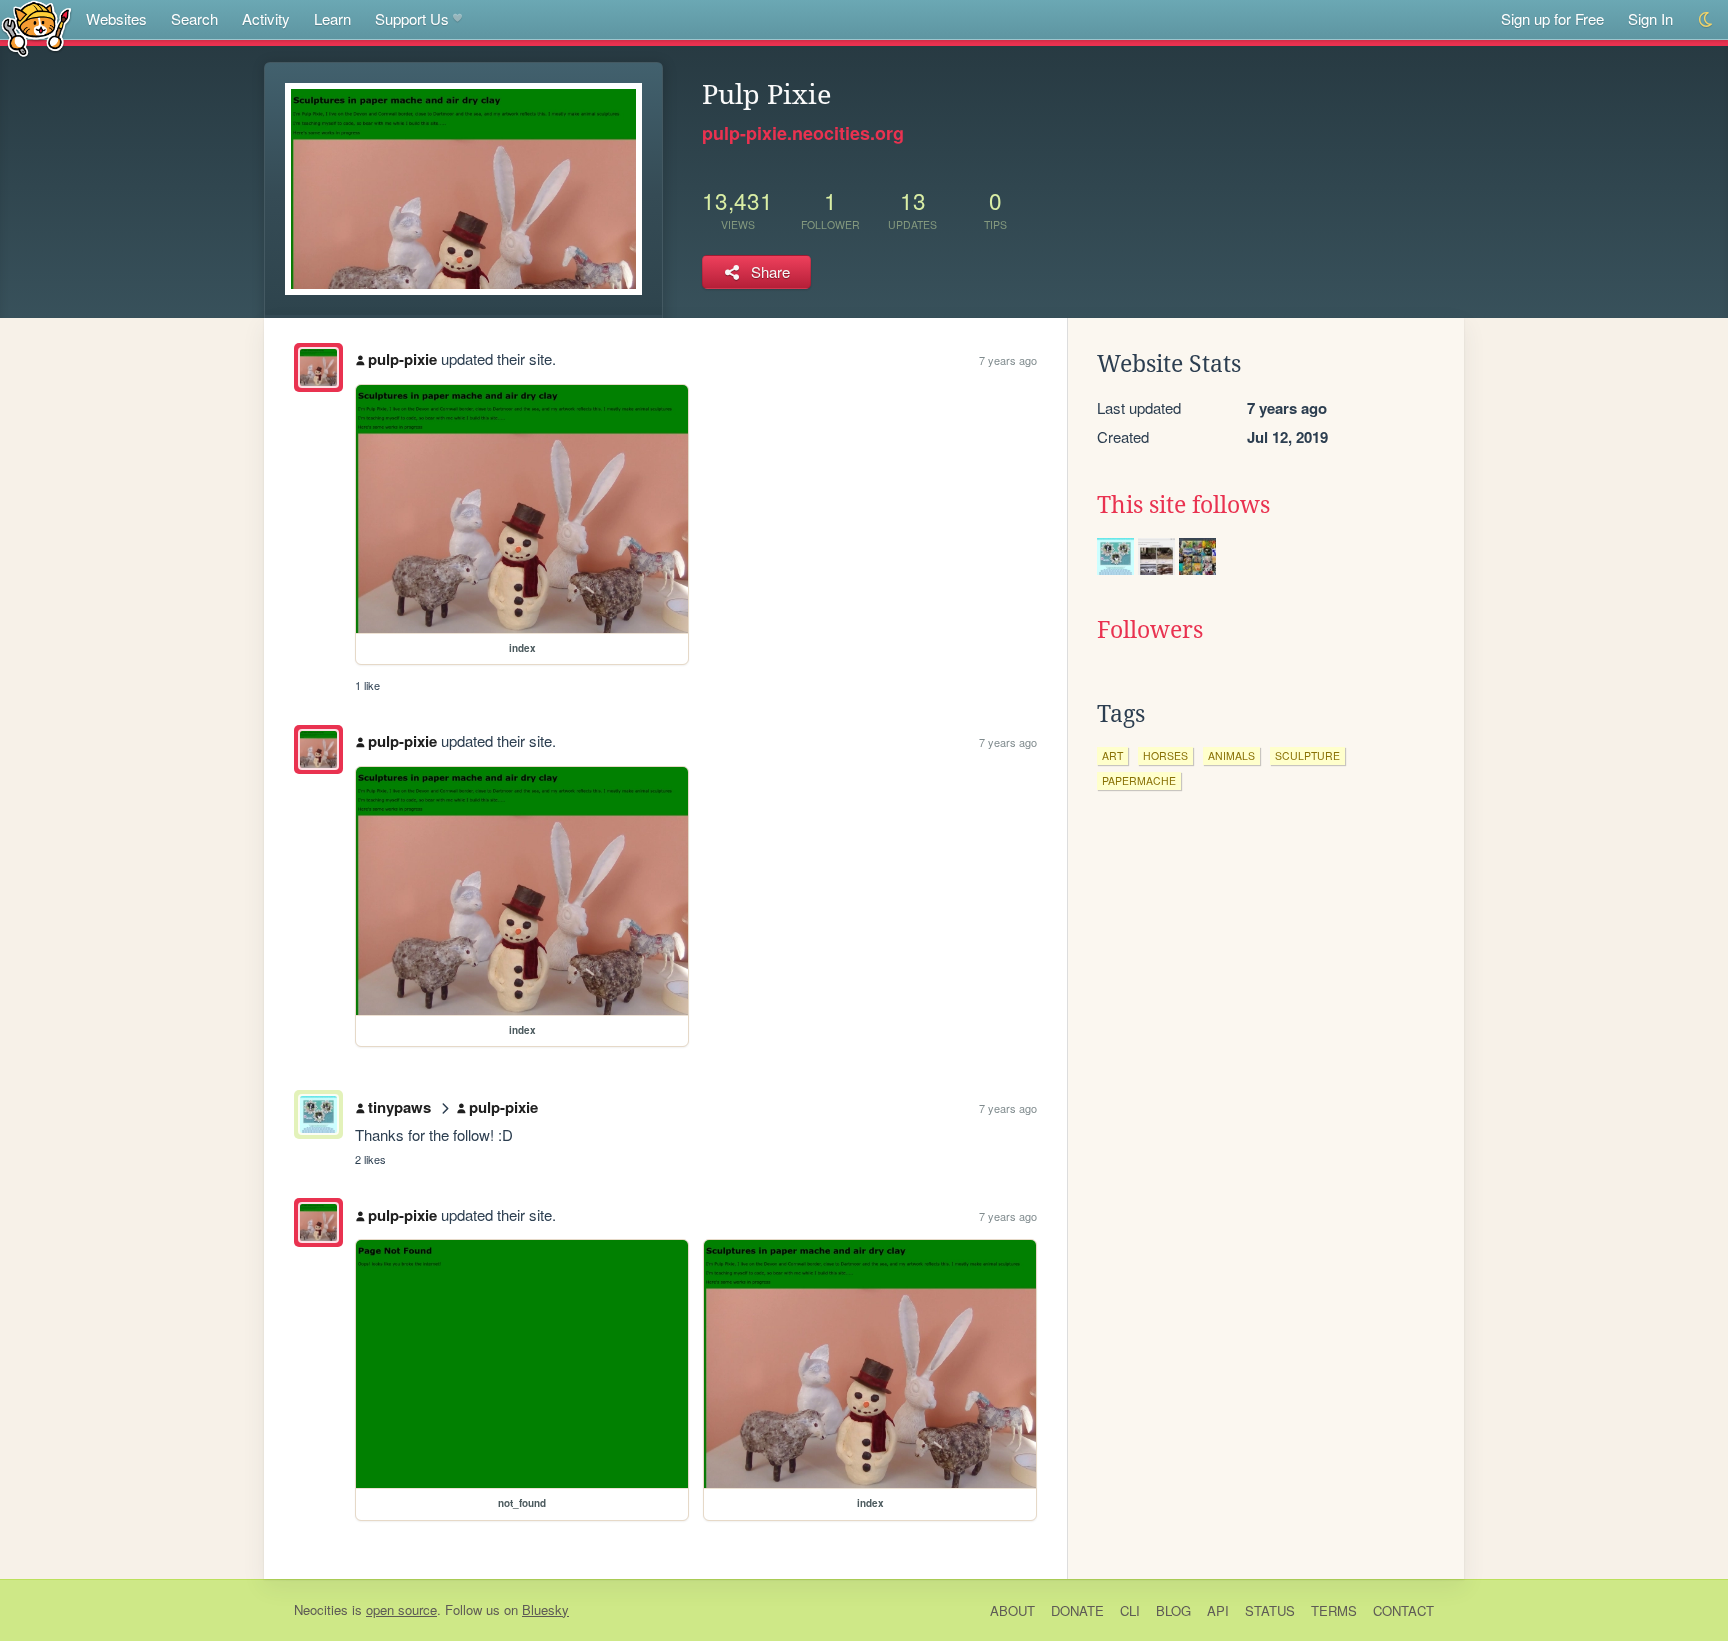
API (1218, 1610)
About (1012, 1610)
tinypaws (399, 1107)
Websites (116, 18)
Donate (1077, 1610)
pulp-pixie (402, 359)
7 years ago (1008, 360)
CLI (1130, 1610)
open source (401, 1609)
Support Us (412, 18)
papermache (1139, 780)
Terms (1334, 1610)
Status (1270, 1610)
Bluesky (545, 1609)
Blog (1173, 1610)
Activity (266, 18)
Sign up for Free (1552, 18)
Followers (1150, 630)
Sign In (1650, 18)
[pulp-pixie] (318, 367)
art (1112, 755)
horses (1165, 755)
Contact (1403, 1610)
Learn (332, 18)
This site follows (1183, 505)
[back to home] (36, 27)
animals (1231, 755)
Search (194, 18)
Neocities (321, 1609)
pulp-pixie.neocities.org (803, 133)
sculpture (1307, 755)
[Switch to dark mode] (1706, 19)
